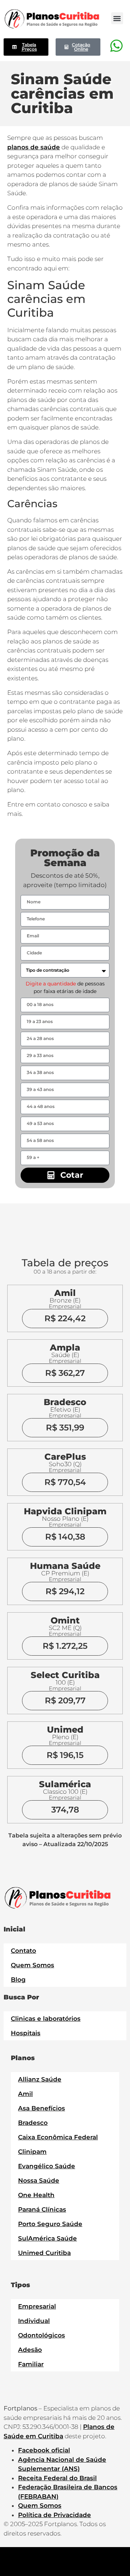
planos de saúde (34, 147)
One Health (36, 2195)
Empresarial (37, 2306)
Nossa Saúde (39, 2181)
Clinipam (32, 2152)
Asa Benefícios (42, 2108)
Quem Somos (32, 1965)
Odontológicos (42, 2335)
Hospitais (26, 2033)
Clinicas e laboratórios (46, 2019)
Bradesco (33, 2123)
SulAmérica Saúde (47, 2238)
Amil (25, 2094)
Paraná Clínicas (42, 2209)
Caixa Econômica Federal (58, 2137)
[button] (117, 18)
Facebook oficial (44, 2450)
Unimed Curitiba (44, 2253)
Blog (18, 1980)
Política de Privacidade (55, 2515)
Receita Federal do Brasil (57, 2478)
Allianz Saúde (40, 2079)
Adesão (30, 2350)
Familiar (31, 2364)
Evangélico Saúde (47, 2166)
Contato (23, 1951)
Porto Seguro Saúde (50, 2224)
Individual (34, 2321)
